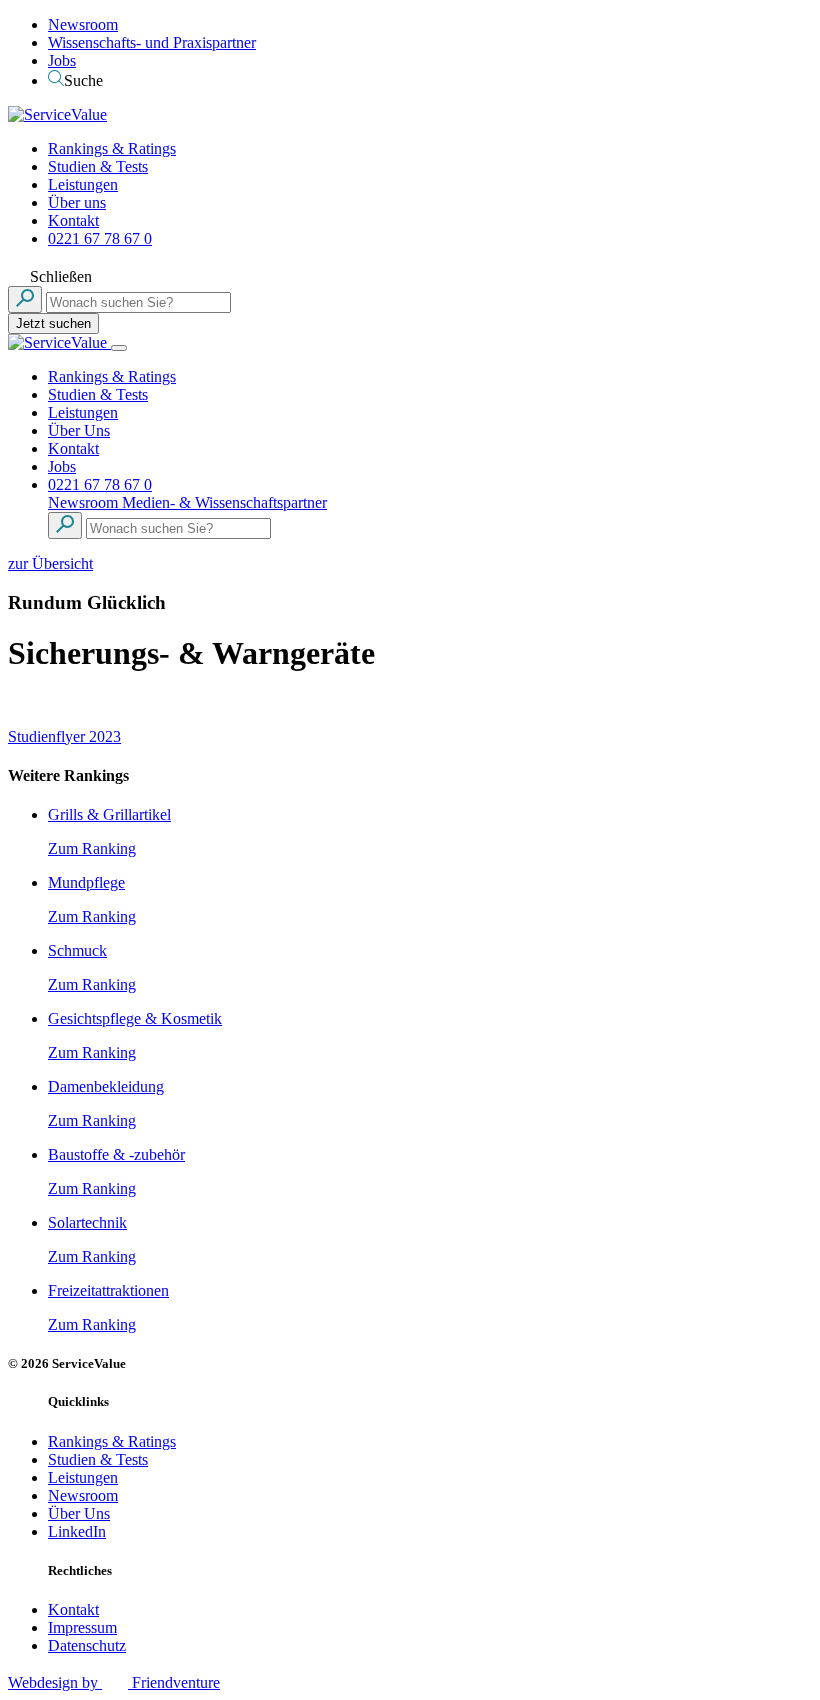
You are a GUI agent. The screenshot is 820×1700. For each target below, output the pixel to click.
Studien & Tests (98, 166)
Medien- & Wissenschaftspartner (224, 502)
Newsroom (83, 24)
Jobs (62, 60)
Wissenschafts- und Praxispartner (152, 42)
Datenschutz (87, 1645)
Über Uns (79, 430)
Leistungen (83, 184)
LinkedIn (77, 1531)
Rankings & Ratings (112, 148)
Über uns (77, 202)
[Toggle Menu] (119, 348)
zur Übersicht (50, 563)
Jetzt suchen (53, 323)
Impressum (82, 1627)
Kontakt (73, 220)
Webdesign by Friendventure (114, 1682)
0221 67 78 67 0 (100, 238)
